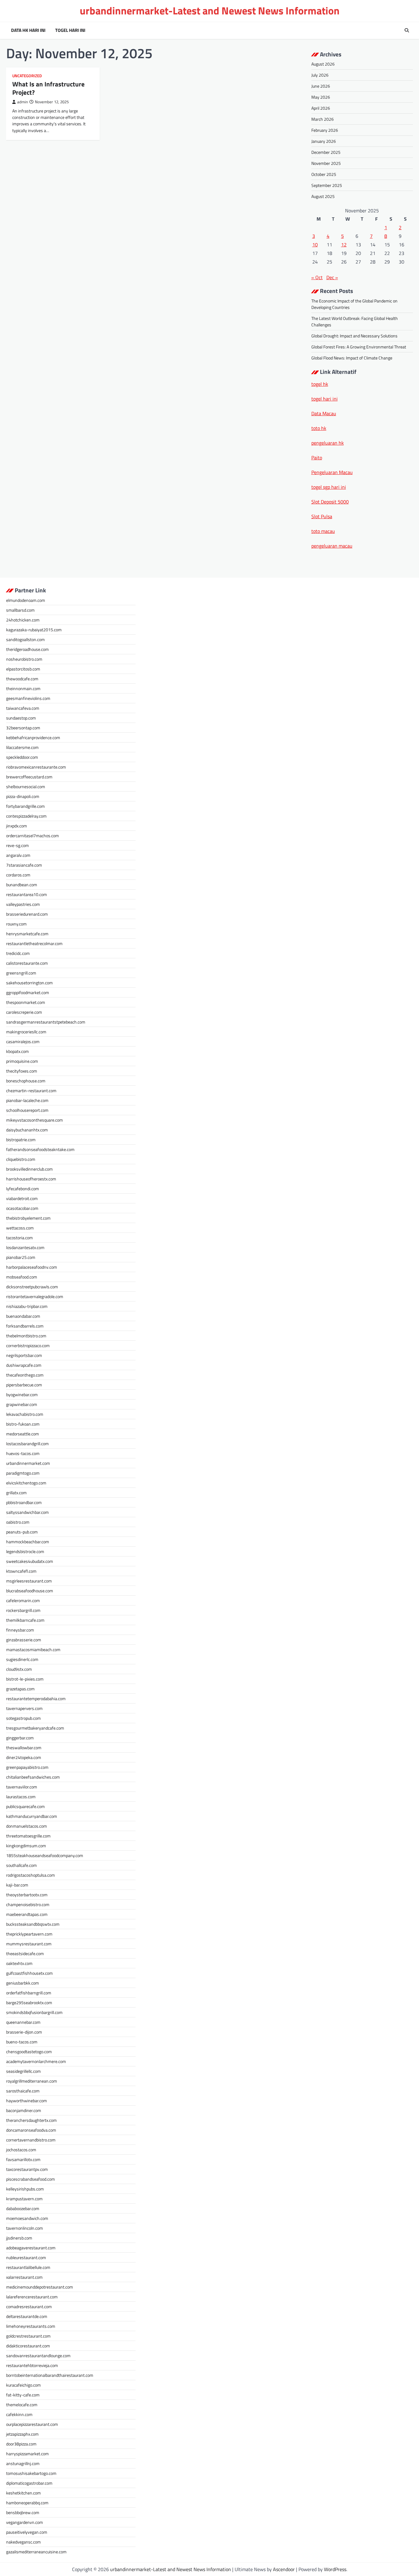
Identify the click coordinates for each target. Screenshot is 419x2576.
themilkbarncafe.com (25, 1620)
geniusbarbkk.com (23, 1983)
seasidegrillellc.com (23, 2071)
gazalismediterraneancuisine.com (36, 2552)
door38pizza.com (21, 2444)
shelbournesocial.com (26, 786)
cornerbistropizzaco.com (28, 1345)
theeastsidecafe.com (25, 1953)
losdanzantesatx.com (25, 1247)
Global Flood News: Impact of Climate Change (352, 358)
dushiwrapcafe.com (24, 1365)
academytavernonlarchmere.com (36, 2061)
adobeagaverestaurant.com (31, 2248)
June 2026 (321, 86)
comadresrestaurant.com (29, 2306)
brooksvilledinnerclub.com (29, 1169)
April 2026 (321, 108)
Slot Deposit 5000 (330, 502)
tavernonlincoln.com (25, 2228)
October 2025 (324, 174)
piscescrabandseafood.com (31, 2179)
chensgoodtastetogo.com (29, 2052)
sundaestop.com (21, 718)
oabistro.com (18, 1522)
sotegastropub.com (23, 1718)
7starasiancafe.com (24, 865)
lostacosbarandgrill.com (27, 1444)
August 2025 (323, 196)
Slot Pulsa (322, 516)
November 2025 (326, 163)
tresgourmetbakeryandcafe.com (35, 1728)
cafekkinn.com (19, 2414)
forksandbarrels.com (25, 1326)
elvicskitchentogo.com (26, 1483)
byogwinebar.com (22, 1394)
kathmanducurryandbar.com (32, 1816)
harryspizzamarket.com (27, 2454)
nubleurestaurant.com (26, 2257)
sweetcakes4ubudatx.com (30, 1561)
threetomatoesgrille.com (28, 1836)
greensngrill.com (21, 973)
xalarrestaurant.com (24, 2277)
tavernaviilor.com (22, 1787)
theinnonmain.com (23, 688)
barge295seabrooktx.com (29, 2002)
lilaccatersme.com (22, 747)
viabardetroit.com (22, 1198)
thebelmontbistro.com (26, 1336)
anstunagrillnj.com (23, 2463)
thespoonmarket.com (26, 1002)
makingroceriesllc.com (26, 1032)
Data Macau (324, 413)
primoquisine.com (22, 1061)
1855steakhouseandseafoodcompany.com (45, 1855)
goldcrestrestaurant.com (28, 2336)
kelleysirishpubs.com (25, 2189)
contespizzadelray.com (26, 816)
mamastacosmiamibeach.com (33, 1649)
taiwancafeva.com (23, 708)
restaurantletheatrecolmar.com (34, 943)
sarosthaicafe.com (23, 2091)
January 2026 (324, 141)
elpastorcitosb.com (23, 669)
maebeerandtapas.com (27, 1914)
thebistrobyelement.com (28, 1218)
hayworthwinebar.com (27, 2101)
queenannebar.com (23, 2022)
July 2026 (320, 75)
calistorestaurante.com (27, 963)
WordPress (335, 2569)
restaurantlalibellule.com (28, 2267)
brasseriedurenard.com (27, 914)
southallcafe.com (21, 1865)
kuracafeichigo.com (23, 2385)
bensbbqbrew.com (23, 2512)
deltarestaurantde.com (27, 2316)
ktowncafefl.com (21, 1571)
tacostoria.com (19, 1238)
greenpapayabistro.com (27, 1767)
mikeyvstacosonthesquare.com (35, 1120)
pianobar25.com (21, 1257)
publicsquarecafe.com (25, 1806)
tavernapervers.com (24, 1708)
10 (315, 245)
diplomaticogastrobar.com (29, 2483)
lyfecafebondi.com (23, 1189)
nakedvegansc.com (23, 2542)
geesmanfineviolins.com (28, 698)
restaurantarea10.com (27, 894)
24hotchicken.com (23, 620)
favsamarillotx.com (23, 2159)
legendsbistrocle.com (25, 1551)
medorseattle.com (23, 1434)
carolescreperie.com (24, 1012)
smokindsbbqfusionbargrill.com (34, 2012)
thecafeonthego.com (25, 1375)
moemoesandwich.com (27, 2218)
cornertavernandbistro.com (31, 2140)
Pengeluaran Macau (332, 472)
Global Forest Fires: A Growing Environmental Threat (359, 347)
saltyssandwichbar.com (27, 1512)
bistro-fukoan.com (23, 1424)
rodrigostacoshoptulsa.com (31, 1875)
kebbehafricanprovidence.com (33, 737)
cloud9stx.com (19, 1669)
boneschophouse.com (26, 1081)
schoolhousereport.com (27, 1110)
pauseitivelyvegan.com (27, 2532)
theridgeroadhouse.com (27, 649)
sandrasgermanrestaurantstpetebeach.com (46, 1022)
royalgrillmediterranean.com (32, 2081)
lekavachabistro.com (25, 1414)
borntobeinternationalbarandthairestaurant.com (50, 2375)
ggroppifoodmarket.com (28, 992)
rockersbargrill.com (23, 1610)
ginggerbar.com (20, 1738)
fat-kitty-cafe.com (23, 2395)
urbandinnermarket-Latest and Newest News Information (210, 11)
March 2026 (323, 119)
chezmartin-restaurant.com (31, 1090)
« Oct (317, 277)
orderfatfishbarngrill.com (29, 1993)
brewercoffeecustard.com (29, 777)
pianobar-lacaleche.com (27, 1100)
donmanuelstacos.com (27, 1826)
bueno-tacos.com (22, 2042)
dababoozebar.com (23, 2208)
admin (23, 102)
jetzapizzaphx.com (22, 2434)
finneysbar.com (20, 1630)
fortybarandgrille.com (25, 806)
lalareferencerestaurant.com (32, 2297)
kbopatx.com (17, 1051)
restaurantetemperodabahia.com (36, 1698)
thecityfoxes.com (22, 1071)
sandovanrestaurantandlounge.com (38, 2356)
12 (344, 245)
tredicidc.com (18, 953)
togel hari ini (70, 30)
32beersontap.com (23, 728)
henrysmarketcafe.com (27, 934)
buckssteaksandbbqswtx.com (33, 1924)
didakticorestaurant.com (28, 2346)
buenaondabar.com (23, 1316)
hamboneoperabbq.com (27, 2503)
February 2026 (325, 130)
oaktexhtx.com (19, 1963)
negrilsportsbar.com (24, 1355)
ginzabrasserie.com (24, 1640)
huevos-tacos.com (23, 1453)
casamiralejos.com (23, 1041)
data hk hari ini (28, 30)
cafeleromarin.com (23, 1600)
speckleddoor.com (22, 757)
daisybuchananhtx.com (27, 1130)
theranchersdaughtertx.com (31, 2120)
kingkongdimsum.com (26, 1846)
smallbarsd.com (20, 610)
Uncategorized (27, 76)
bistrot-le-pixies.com (25, 1679)
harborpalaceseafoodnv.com (32, 1267)
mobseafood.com (22, 1277)
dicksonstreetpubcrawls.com (32, 1287)
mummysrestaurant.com (29, 1944)
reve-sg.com (17, 845)
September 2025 (327, 185)
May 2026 (321, 97)
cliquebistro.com (21, 1159)
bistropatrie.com (21, 1140)
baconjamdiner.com (24, 2110)
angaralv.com (18, 855)
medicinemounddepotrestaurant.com (40, 2287)
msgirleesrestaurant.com (29, 1581)
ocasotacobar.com (22, 1208)
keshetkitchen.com (23, 2493)
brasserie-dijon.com (24, 2032)
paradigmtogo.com (23, 1473)
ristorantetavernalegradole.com (35, 1296)
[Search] (407, 30)
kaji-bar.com (17, 1885)
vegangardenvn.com (25, 2522)
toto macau (323, 531)
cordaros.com (18, 875)
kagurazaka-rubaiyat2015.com (34, 630)
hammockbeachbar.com (28, 1542)
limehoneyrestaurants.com (31, 2326)
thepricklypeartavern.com (29, 1934)
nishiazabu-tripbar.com (27, 1306)
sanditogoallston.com (25, 639)
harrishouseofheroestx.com (31, 1179)
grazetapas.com (20, 1689)
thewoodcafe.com (22, 679)
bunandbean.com (22, 885)
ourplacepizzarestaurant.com (32, 2424)
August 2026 (323, 64)
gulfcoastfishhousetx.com (29, 1973)
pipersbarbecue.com (24, 1385)
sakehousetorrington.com (29, 983)
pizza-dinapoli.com (23, 796)
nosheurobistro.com (24, 659)
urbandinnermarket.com (28, 1463)
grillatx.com (16, 1493)
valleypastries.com (23, 904)
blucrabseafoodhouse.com (30, 1591)
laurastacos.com (21, 1797)
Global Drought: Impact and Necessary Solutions (354, 336)
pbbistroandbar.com (24, 1502)
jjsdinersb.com (19, 2238)
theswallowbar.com (24, 1748)
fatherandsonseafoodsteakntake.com (40, 1149)
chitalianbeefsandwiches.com (33, 1777)
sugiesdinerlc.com (22, 1659)
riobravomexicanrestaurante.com (36, 767)
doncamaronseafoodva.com (31, 2130)
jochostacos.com (21, 2150)
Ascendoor (284, 2569)
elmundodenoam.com (26, 600)
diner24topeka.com (24, 1757)
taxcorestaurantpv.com (27, 2169)
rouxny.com (16, 924)
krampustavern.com (24, 2199)
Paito (317, 458)
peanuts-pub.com (22, 1532)
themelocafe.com (22, 2405)
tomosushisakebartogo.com (31, 2473)
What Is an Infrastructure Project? (48, 88)
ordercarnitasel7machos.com (33, 836)
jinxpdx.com (17, 826)
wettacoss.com (20, 1228)
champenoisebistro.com (28, 1904)
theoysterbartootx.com (27, 1895)
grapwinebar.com (22, 1404)
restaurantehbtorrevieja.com (32, 2365)
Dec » (332, 277)
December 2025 (326, 152)
